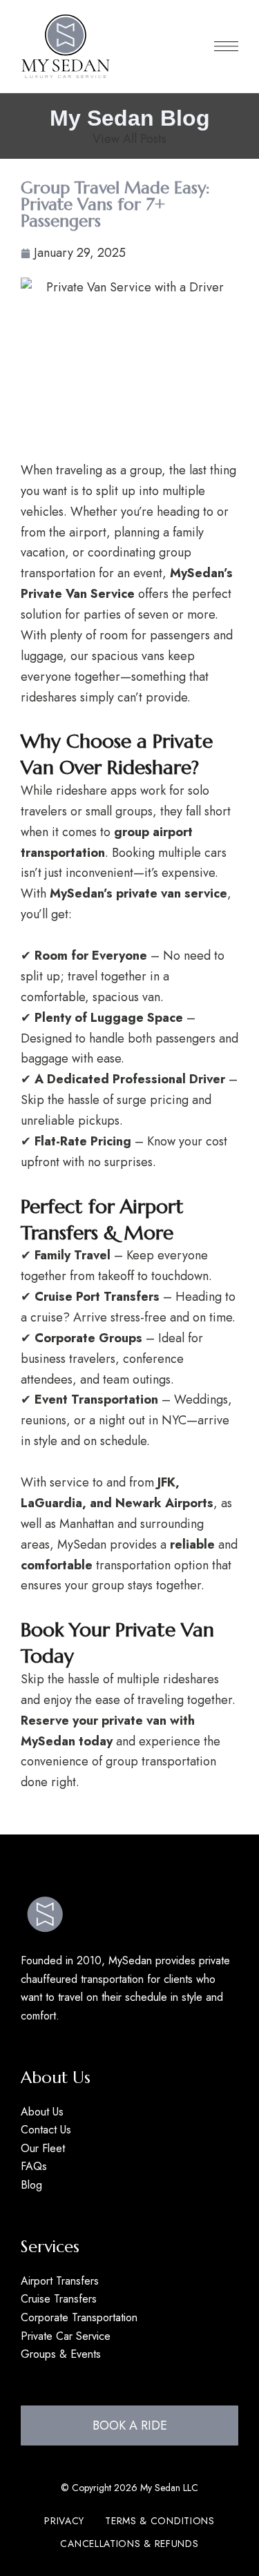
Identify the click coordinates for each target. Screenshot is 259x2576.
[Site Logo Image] (66, 46)
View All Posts (129, 139)
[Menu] (226, 46)
